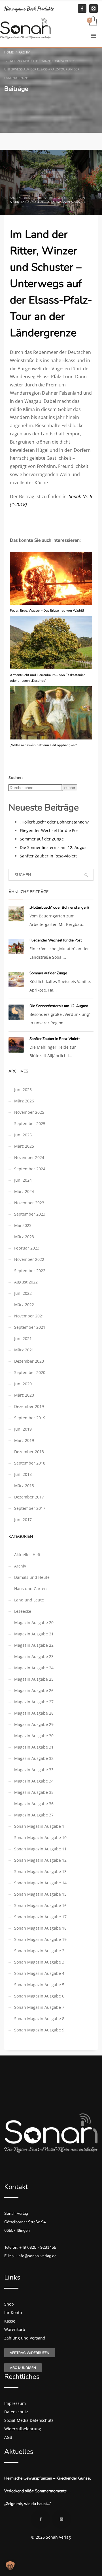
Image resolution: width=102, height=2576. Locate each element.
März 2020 (24, 1395)
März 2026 (24, 1101)
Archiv (15, 202)
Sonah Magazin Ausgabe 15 (40, 1894)
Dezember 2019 (29, 1406)
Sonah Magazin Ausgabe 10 (40, 1838)
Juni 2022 (23, 1293)
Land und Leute (33, 202)
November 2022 (29, 1259)
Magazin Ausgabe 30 (34, 1736)
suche (70, 788)
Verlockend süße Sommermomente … (37, 2491)
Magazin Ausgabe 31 (34, 1747)
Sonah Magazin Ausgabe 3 (39, 1962)
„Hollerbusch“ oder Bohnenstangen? (54, 822)
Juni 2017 (23, 1520)
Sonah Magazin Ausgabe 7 (39, 2007)
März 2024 (24, 1191)
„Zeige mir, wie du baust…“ (28, 2504)
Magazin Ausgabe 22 (34, 1645)
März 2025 (24, 1146)
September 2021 (30, 1327)
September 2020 (30, 1372)
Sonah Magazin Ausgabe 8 (39, 2019)
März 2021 (24, 1350)
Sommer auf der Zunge (42, 839)
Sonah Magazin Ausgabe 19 (40, 1939)
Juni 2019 (23, 1429)
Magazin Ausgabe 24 (34, 1668)
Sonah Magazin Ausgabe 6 (66, 202)
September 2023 (30, 1214)
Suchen (16, 778)
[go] (86, 875)
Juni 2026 (23, 1090)
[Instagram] (93, 8)
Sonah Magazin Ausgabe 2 (39, 1951)
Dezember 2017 (29, 1497)
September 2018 (30, 1463)
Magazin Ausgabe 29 (34, 1724)
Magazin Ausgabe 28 (34, 1713)
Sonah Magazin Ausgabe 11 (40, 1849)
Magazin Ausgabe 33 (34, 1770)
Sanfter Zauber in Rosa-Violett (48, 856)
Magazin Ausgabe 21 (34, 1634)
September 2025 (30, 1123)
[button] (10, 2566)
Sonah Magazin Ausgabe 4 (39, 1973)
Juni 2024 (23, 1180)
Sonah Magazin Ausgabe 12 (40, 1860)
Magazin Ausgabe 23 (34, 1656)
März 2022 (24, 1305)
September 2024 (30, 1169)
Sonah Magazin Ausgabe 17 (40, 1917)
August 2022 (26, 1282)
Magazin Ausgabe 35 (34, 1792)
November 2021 (29, 1316)
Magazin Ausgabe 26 (34, 1690)
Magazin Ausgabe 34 (34, 1781)
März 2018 (24, 1486)
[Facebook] (82, 8)
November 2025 (29, 1112)
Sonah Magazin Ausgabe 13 (40, 1871)
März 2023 (24, 1237)
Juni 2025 (23, 1135)
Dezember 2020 (29, 1361)
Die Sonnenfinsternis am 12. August (54, 847)
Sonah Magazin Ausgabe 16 (40, 1905)
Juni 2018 (23, 1474)
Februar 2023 (27, 1248)
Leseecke (23, 1611)
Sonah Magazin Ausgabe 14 (40, 1883)
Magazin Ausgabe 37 (34, 1815)
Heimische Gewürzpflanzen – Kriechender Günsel (47, 2478)
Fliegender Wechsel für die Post (50, 830)
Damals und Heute (32, 1577)
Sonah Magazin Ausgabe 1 (39, 1826)
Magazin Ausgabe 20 (34, 1623)
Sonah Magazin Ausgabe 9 (39, 2030)
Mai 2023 (23, 1225)
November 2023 (29, 1203)
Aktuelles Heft (27, 1555)
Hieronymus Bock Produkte (29, 8)
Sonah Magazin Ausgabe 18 (40, 1928)
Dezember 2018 (29, 1452)
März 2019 (24, 1440)
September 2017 (30, 1508)
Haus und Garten (30, 1589)
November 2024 (29, 1157)
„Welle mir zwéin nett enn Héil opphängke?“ (43, 745)
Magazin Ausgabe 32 (34, 1758)
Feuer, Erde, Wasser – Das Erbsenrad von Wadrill (47, 610)
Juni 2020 (23, 1384)
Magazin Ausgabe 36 (34, 1804)
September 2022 (30, 1271)
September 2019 (30, 1418)
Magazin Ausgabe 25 (34, 1679)
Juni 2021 (23, 1338)
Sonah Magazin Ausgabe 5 (39, 1985)
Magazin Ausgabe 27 (34, 1702)
